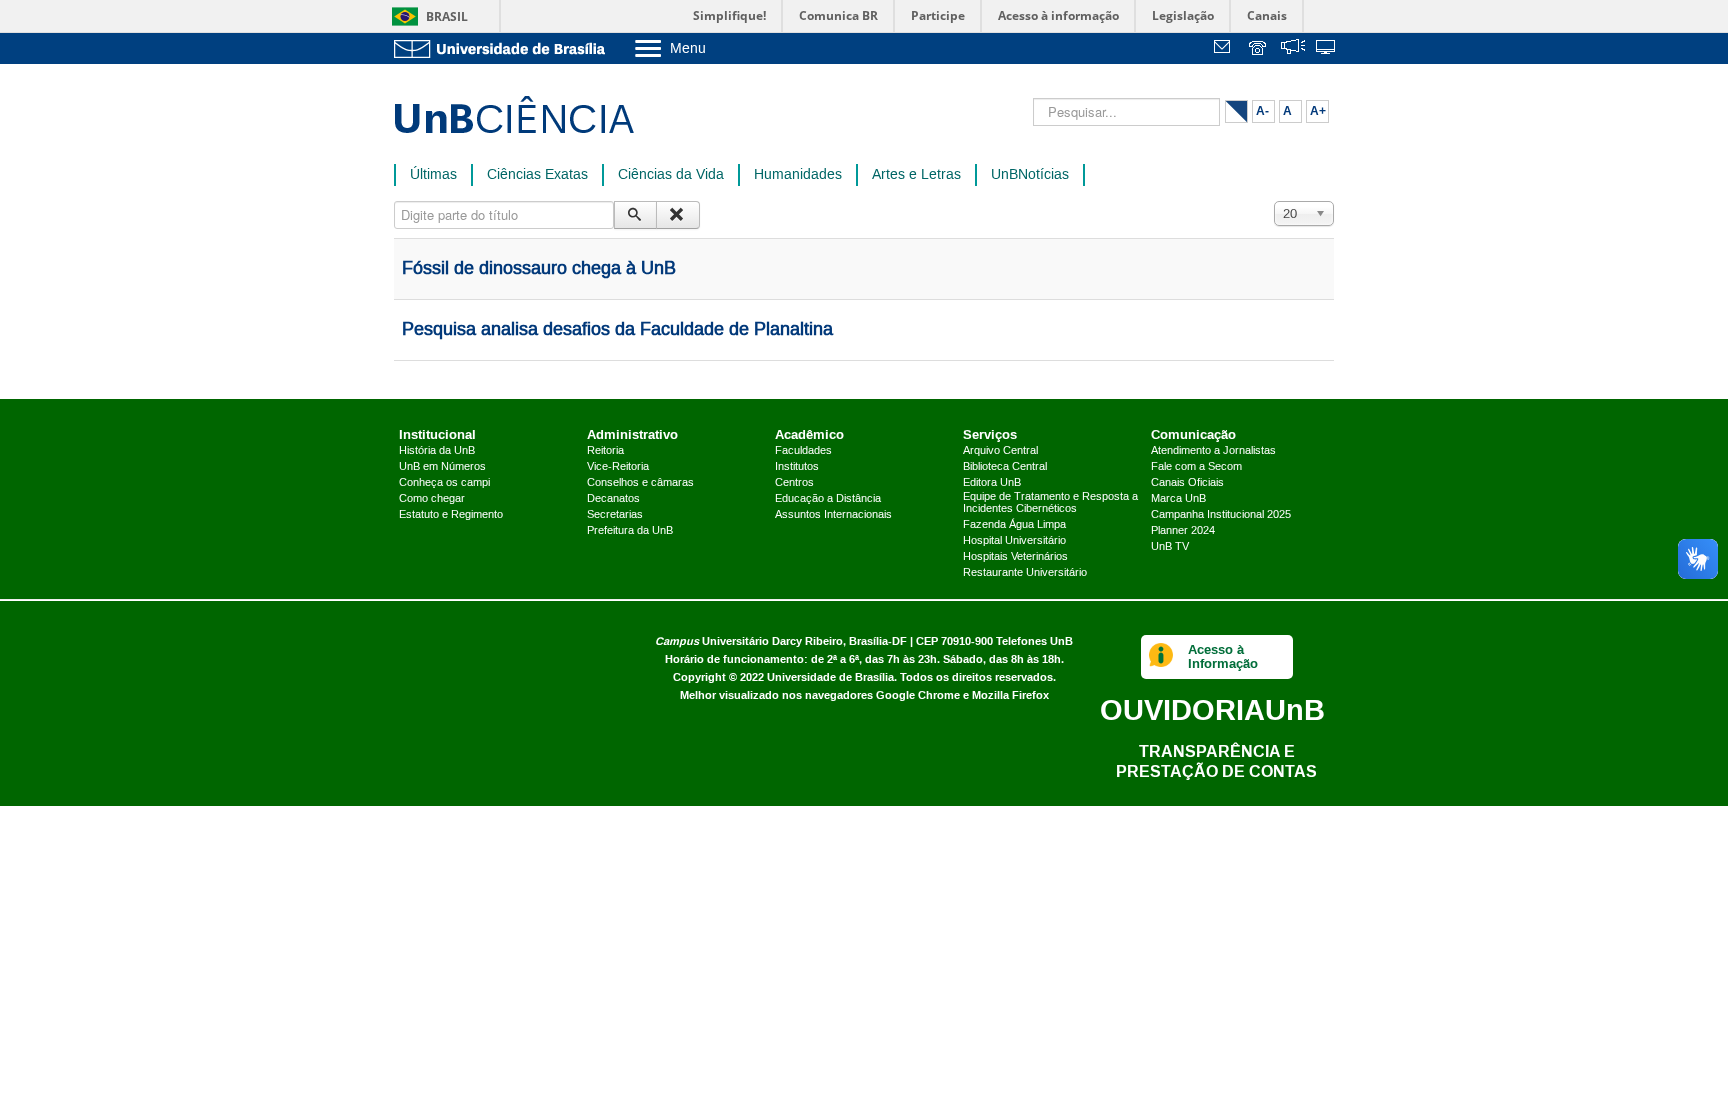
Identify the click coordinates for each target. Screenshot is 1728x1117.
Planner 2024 (1183, 531)
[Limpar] (677, 215)
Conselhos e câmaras (640, 483)
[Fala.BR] (1293, 49)
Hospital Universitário (1014, 541)
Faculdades (803, 451)
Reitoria (605, 451)
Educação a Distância (828, 499)
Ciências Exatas (537, 175)
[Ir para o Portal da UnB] (504, 48)
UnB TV (1170, 547)
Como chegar (432, 499)
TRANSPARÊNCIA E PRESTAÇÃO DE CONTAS (1216, 761)
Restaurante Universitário (1025, 573)
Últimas (433, 175)
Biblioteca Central (1005, 467)
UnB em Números (442, 467)
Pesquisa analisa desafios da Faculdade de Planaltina (617, 330)
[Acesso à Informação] (1161, 657)
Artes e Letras (916, 175)
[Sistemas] (1327, 49)
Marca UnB (1178, 499)
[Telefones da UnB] (1259, 49)
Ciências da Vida (671, 175)
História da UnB (437, 451)
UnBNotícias (1030, 175)
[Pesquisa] (635, 215)
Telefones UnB (1034, 641)
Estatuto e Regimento (451, 515)
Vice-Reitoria (618, 467)
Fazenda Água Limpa (1014, 525)
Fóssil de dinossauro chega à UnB (539, 269)
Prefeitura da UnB (630, 531)
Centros (794, 483)
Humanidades (798, 175)
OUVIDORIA (1212, 709)
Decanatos (613, 499)
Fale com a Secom (1196, 467)
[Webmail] (1225, 49)
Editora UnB (992, 483)
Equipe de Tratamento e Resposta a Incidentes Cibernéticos (1050, 503)
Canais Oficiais (1187, 483)
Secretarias (615, 515)
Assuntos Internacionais (833, 515)
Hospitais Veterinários (1015, 557)
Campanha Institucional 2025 (1221, 515)
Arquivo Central (1000, 451)
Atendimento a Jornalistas (1213, 451)
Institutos (797, 467)
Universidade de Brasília (830, 677)
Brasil (447, 16)
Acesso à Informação (1223, 656)
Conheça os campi (444, 483)
